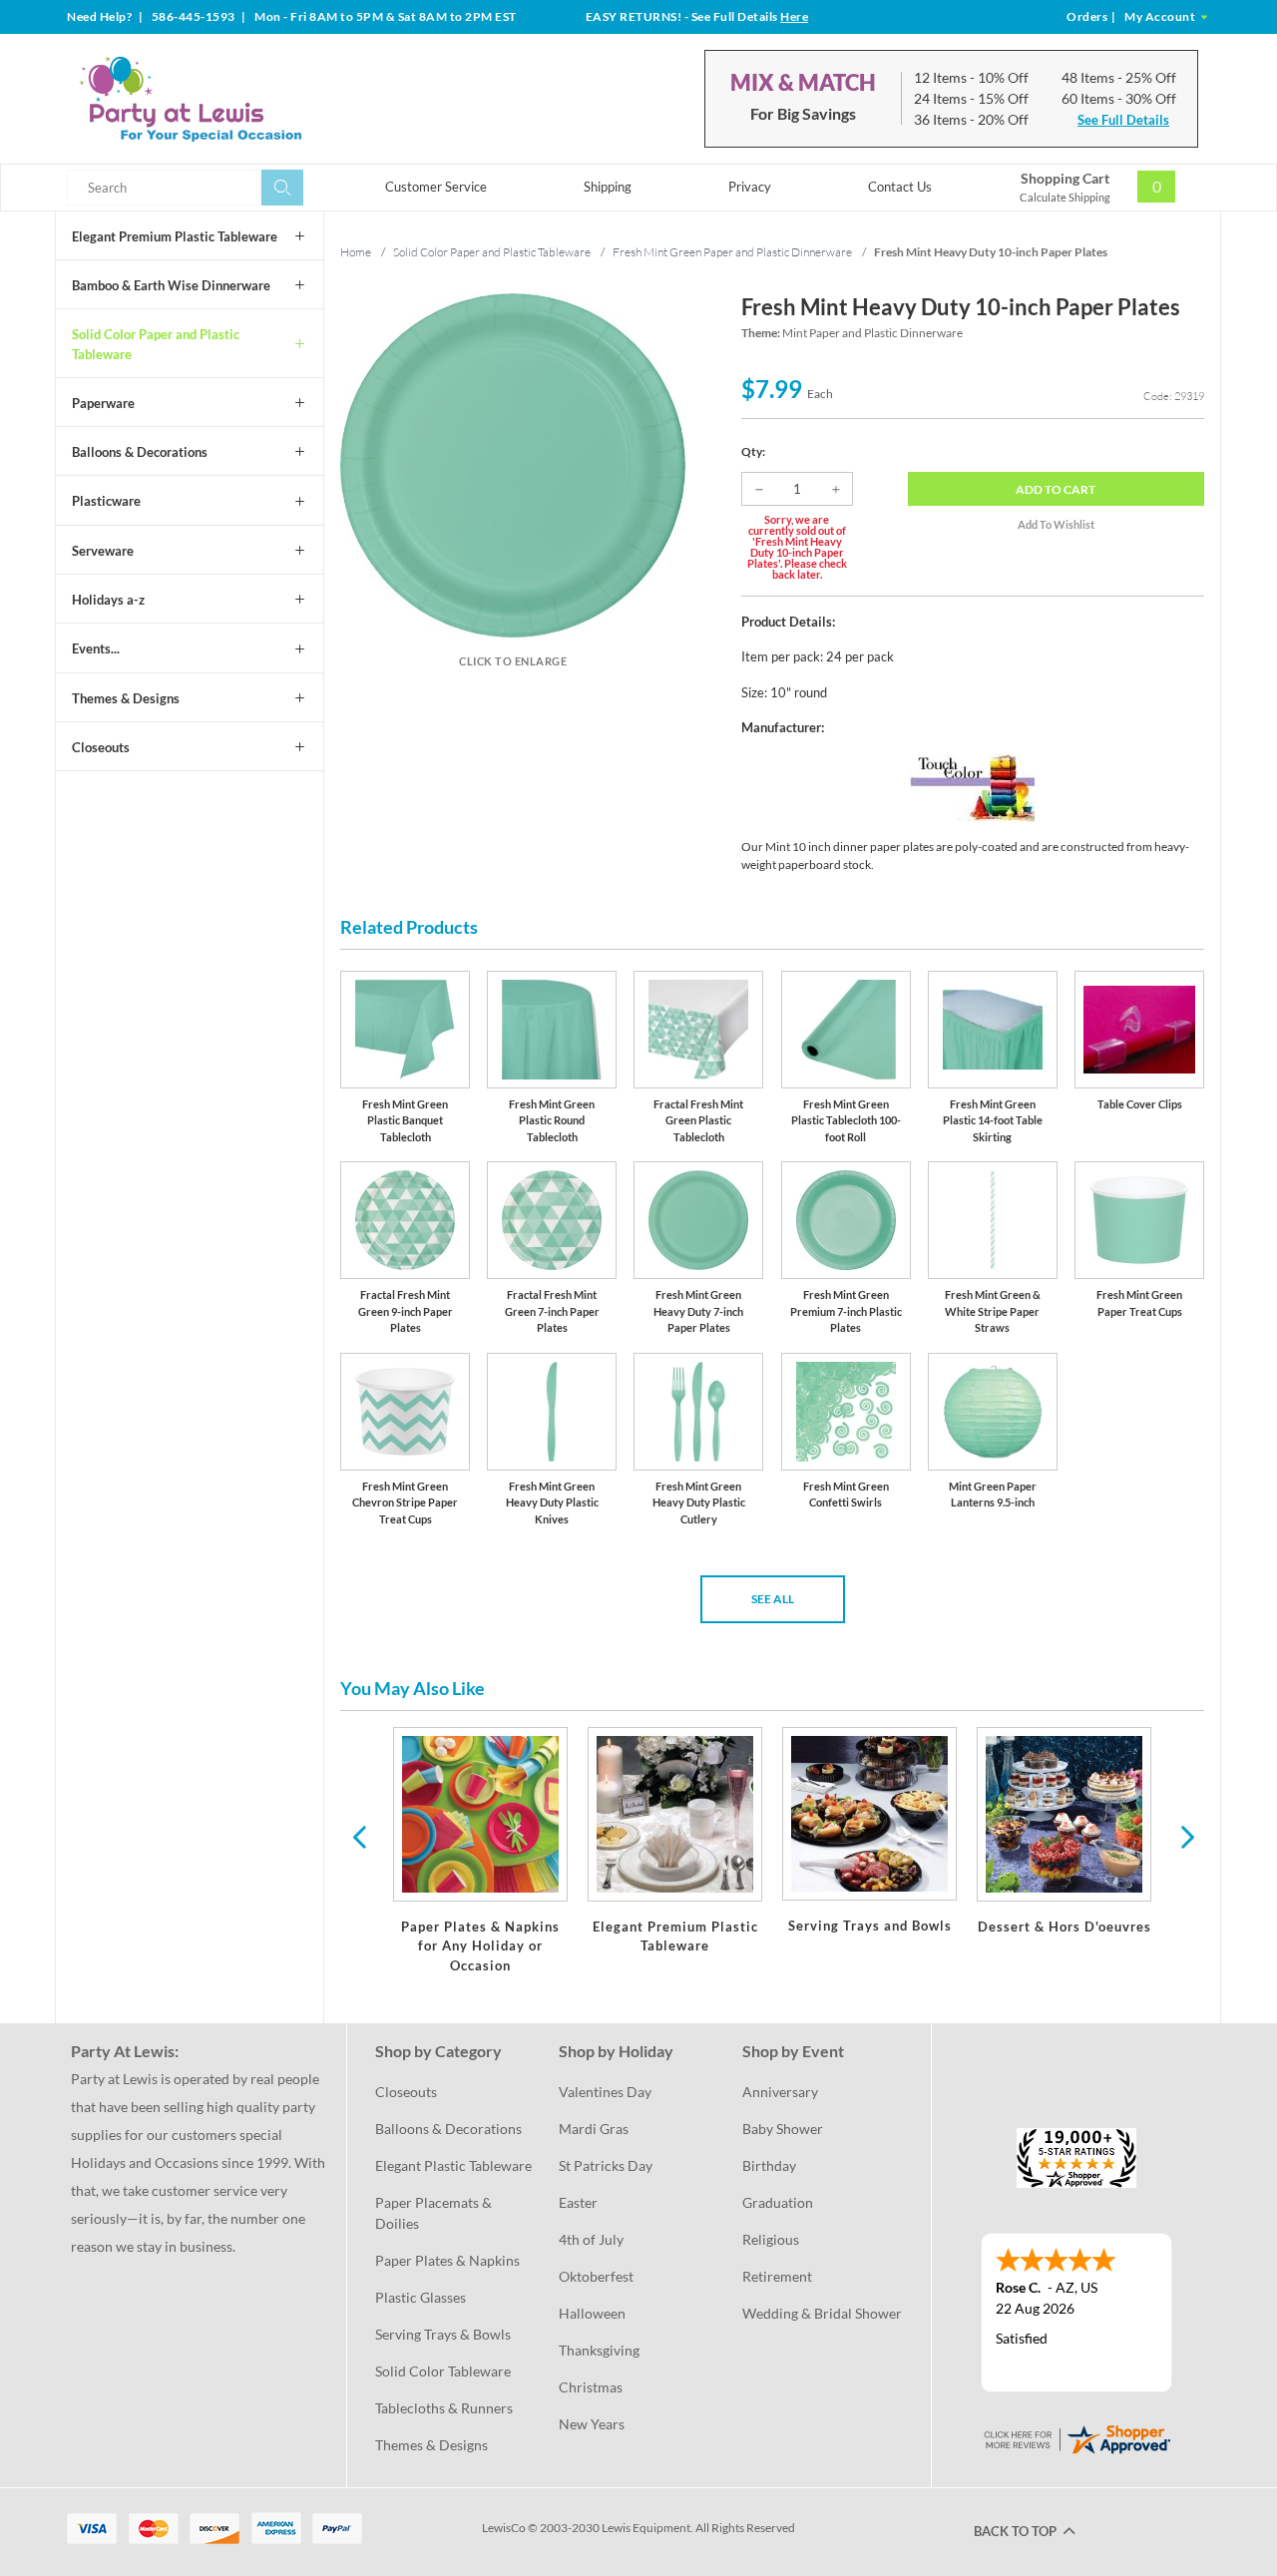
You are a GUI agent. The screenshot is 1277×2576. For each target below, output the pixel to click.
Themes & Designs (126, 698)
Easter (578, 2202)
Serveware (103, 551)
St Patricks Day (606, 2165)
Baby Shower (783, 2129)
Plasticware (106, 501)
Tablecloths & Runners (444, 2408)
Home (356, 252)
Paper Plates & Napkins (447, 2260)
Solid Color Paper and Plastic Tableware (156, 344)
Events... (96, 648)
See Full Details (1123, 120)
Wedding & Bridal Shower (822, 2313)
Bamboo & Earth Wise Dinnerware (171, 285)
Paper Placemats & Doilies (435, 2213)
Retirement (777, 2276)
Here (794, 16)
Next (1185, 1836)
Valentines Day (605, 2092)
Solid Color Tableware (443, 2371)
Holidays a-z (108, 600)
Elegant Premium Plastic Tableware (175, 236)
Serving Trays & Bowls (443, 2334)
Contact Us (900, 187)
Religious (771, 2239)
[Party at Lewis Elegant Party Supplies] (238, 99)
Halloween (592, 2313)
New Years (592, 2424)
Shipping (608, 187)
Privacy (750, 187)
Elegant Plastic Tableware (453, 2165)
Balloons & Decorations (140, 452)
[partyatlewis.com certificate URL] (1076, 2438)
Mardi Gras (594, 2129)
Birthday (769, 2165)
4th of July (591, 2239)
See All (773, 1599)
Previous (359, 1836)
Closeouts (101, 747)
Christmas (591, 2387)
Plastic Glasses (421, 2297)
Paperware (103, 403)
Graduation (778, 2202)
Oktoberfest (596, 2276)
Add (1056, 489)
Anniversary (780, 2092)
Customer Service (436, 187)
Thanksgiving (599, 2350)
